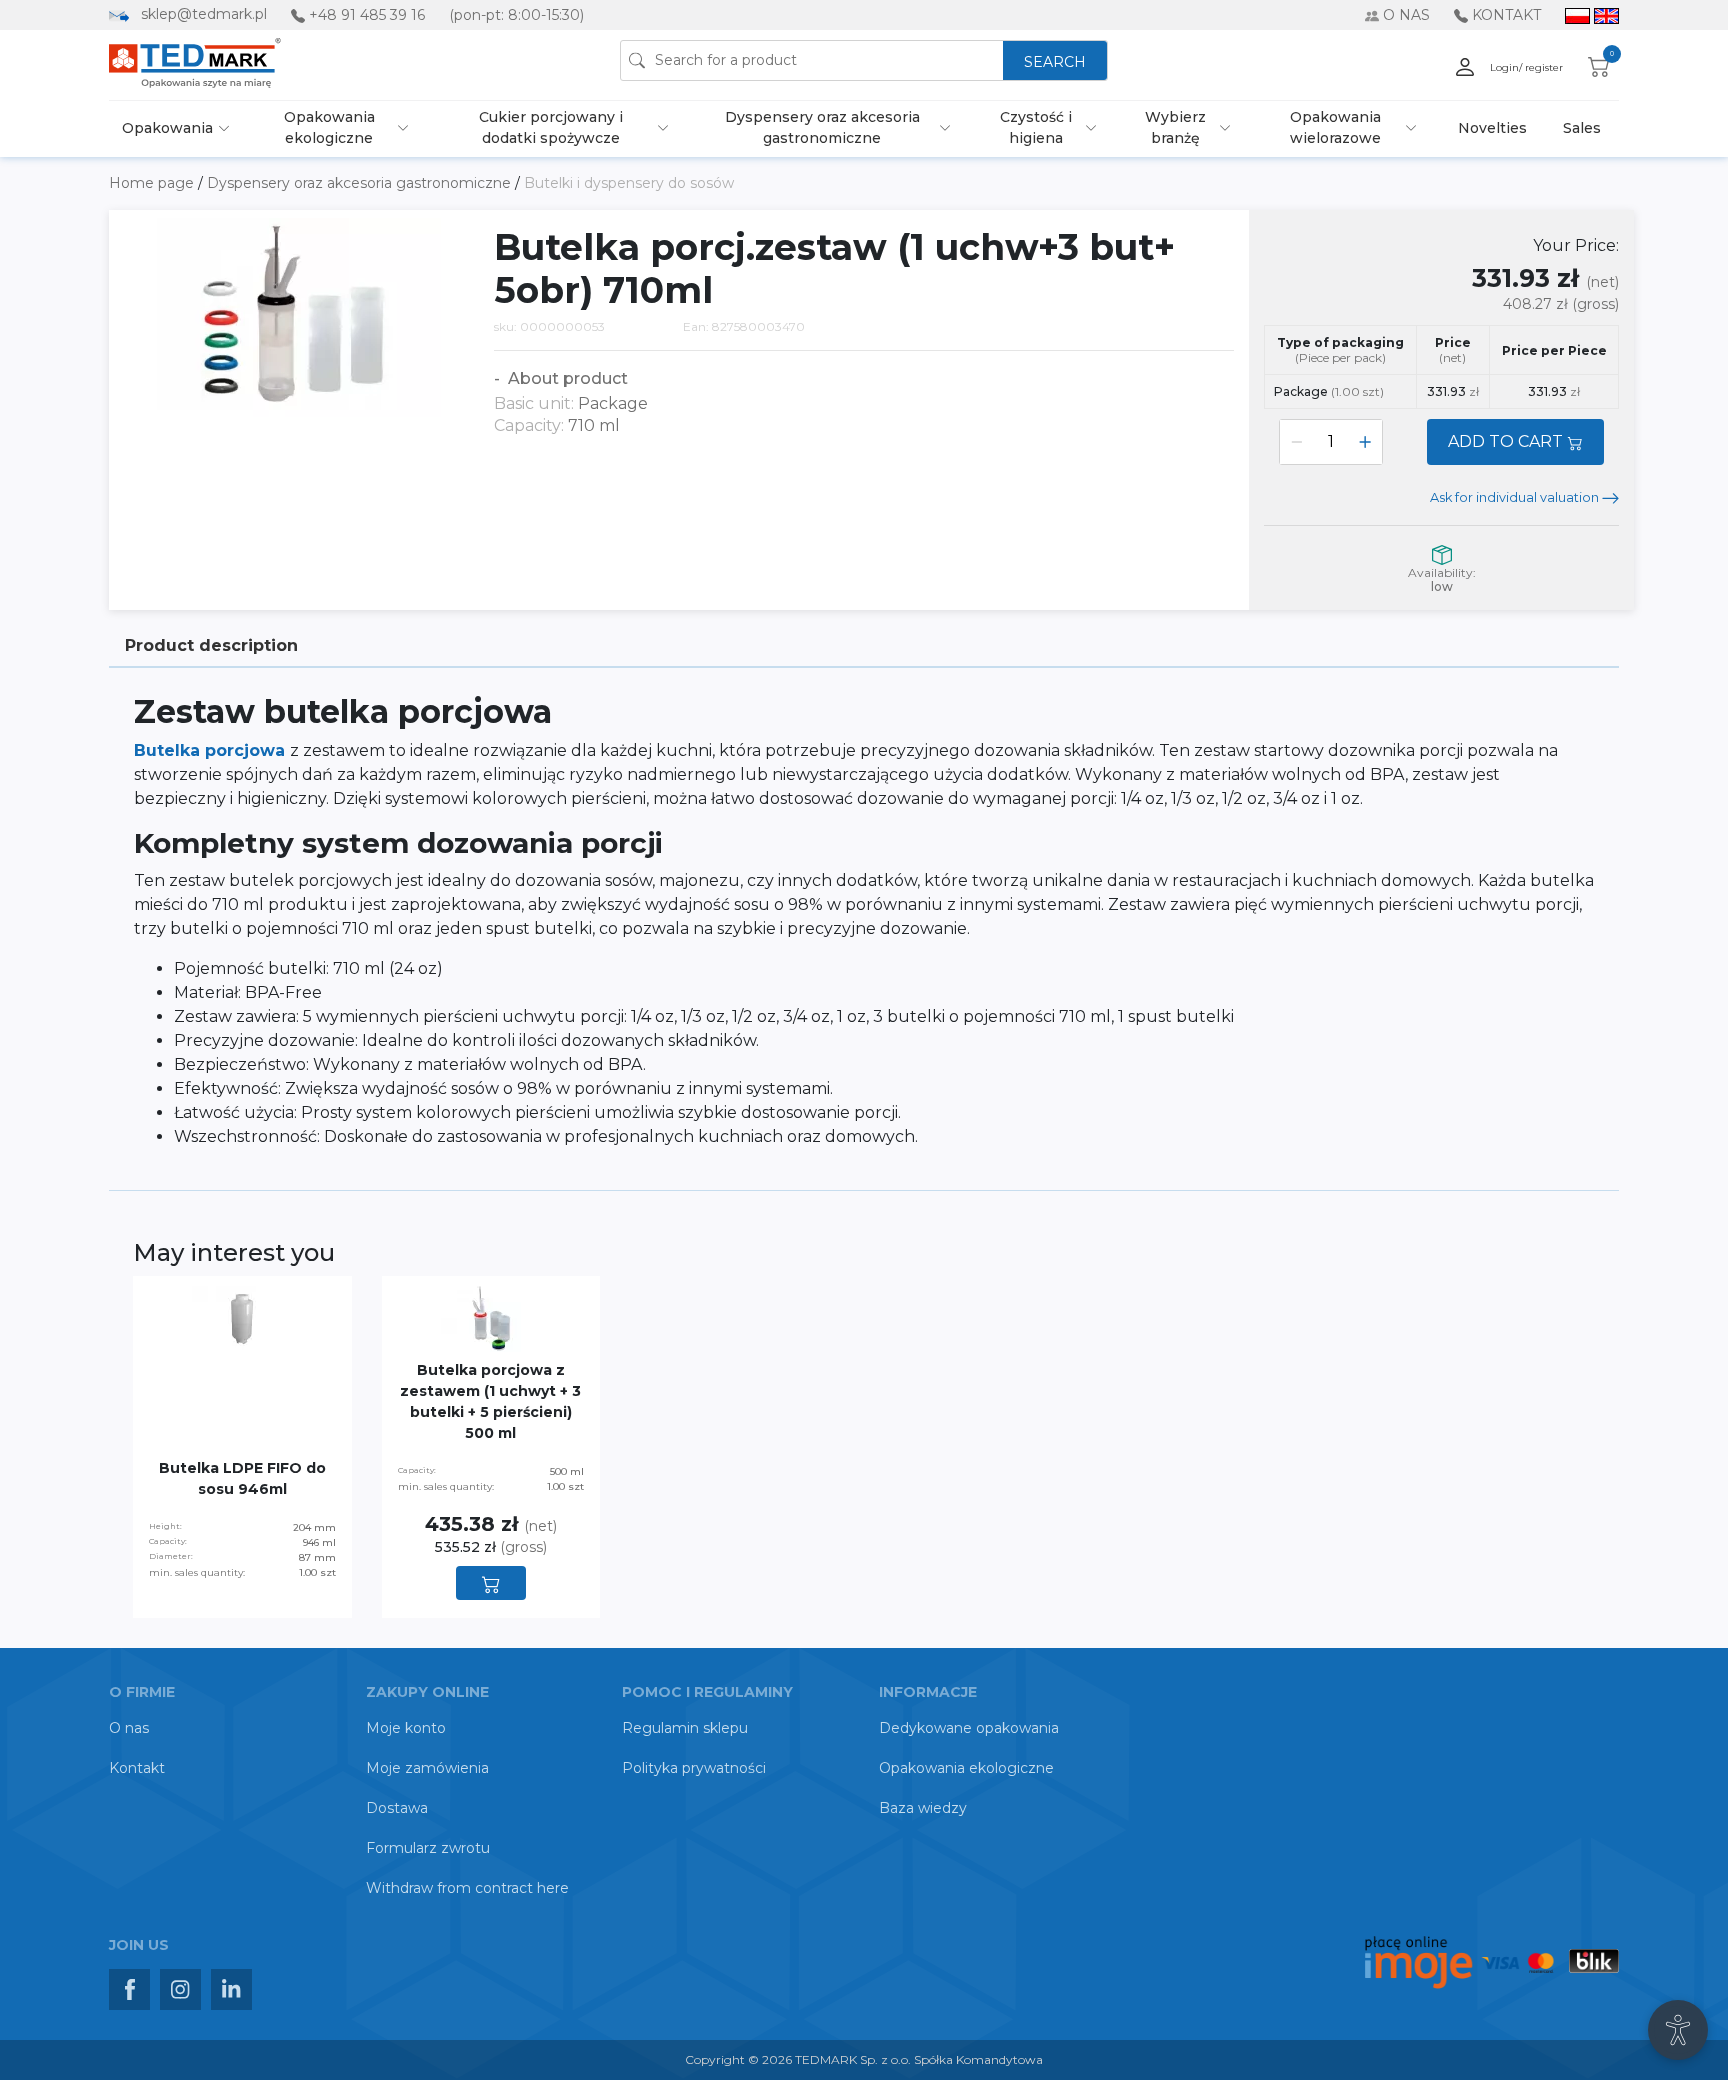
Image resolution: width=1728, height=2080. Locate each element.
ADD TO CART (1507, 441)
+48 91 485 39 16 (367, 15)
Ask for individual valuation (1516, 497)
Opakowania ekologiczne (329, 127)
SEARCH (1055, 62)
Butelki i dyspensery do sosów (629, 183)
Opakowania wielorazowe (1335, 127)
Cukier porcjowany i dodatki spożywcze (551, 127)
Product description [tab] (211, 645)
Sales (1582, 128)
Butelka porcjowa (212, 750)
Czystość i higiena (1036, 127)
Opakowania (167, 128)
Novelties (1492, 128)
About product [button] (566, 378)
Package (1329, 391)
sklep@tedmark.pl (204, 14)
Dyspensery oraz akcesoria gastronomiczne (822, 127)
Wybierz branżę (1175, 127)
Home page (153, 183)
